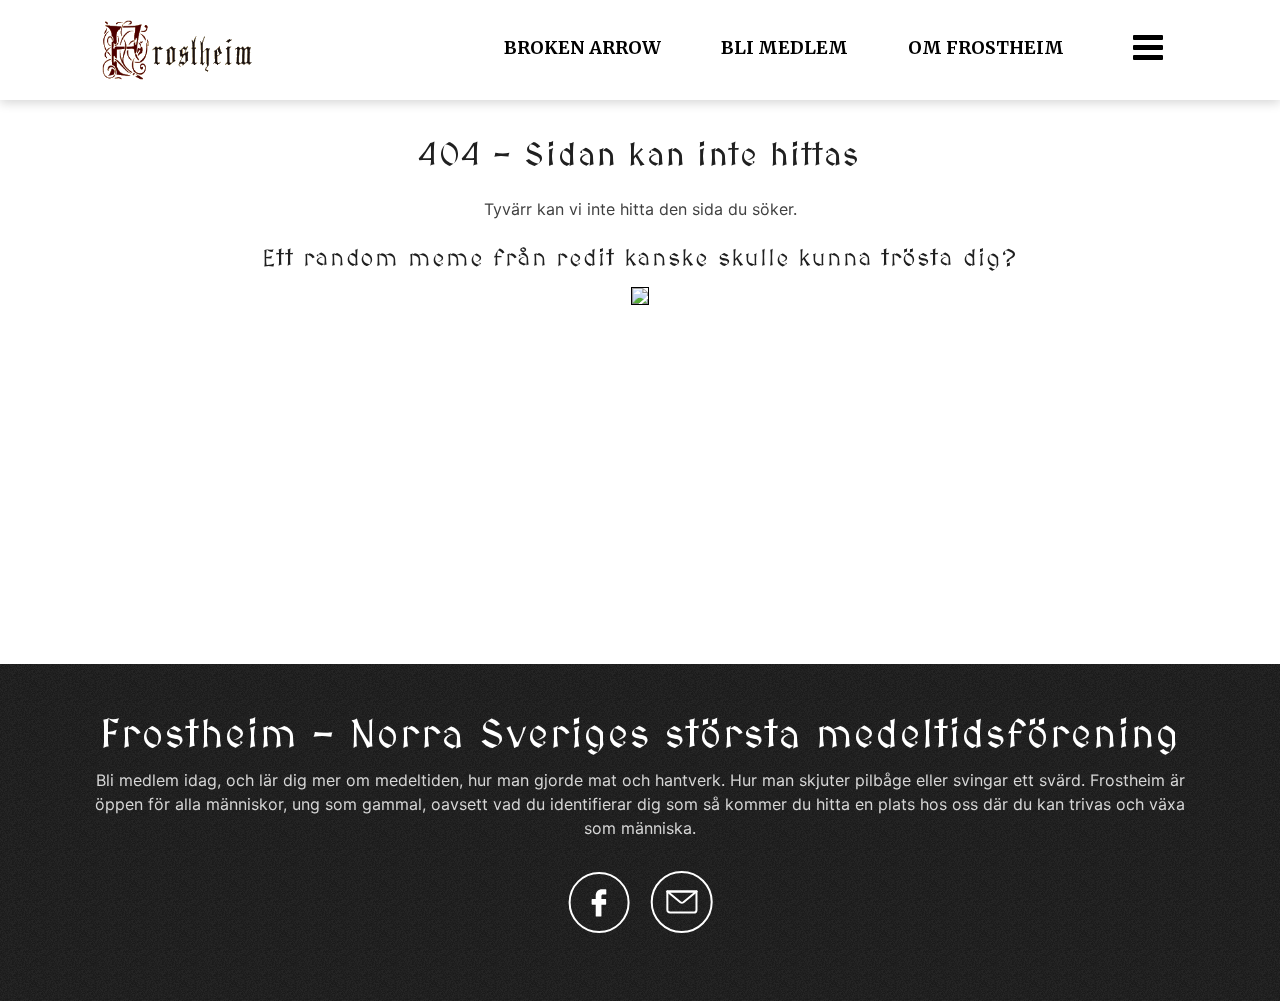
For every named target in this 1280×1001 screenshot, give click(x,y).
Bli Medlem (784, 47)
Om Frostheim (986, 47)
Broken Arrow (582, 47)
